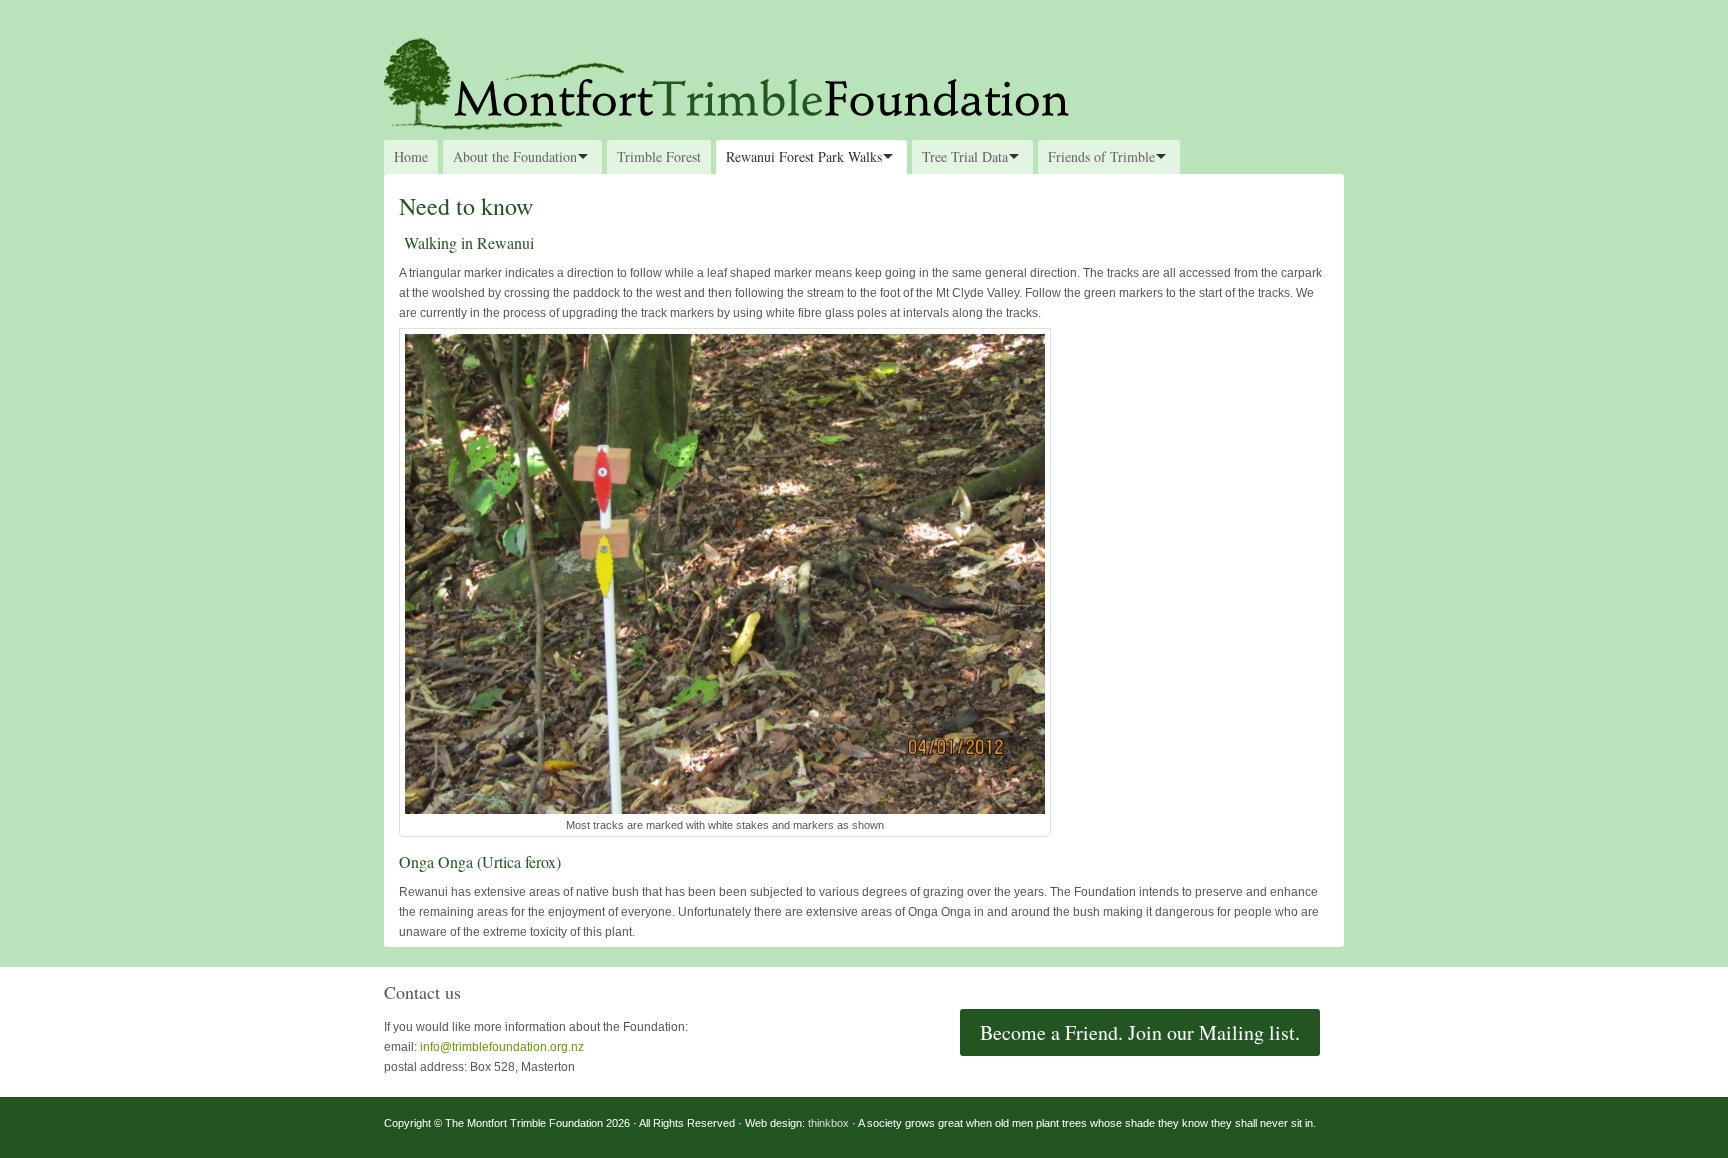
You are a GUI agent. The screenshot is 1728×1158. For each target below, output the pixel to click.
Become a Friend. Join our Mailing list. (1140, 1032)
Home (411, 156)
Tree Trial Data (965, 156)
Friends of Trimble (1101, 156)
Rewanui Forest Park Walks (804, 156)
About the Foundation (515, 156)
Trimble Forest (659, 156)
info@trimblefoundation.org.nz (502, 1047)
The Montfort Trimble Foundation (864, 82)
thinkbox (828, 1123)
